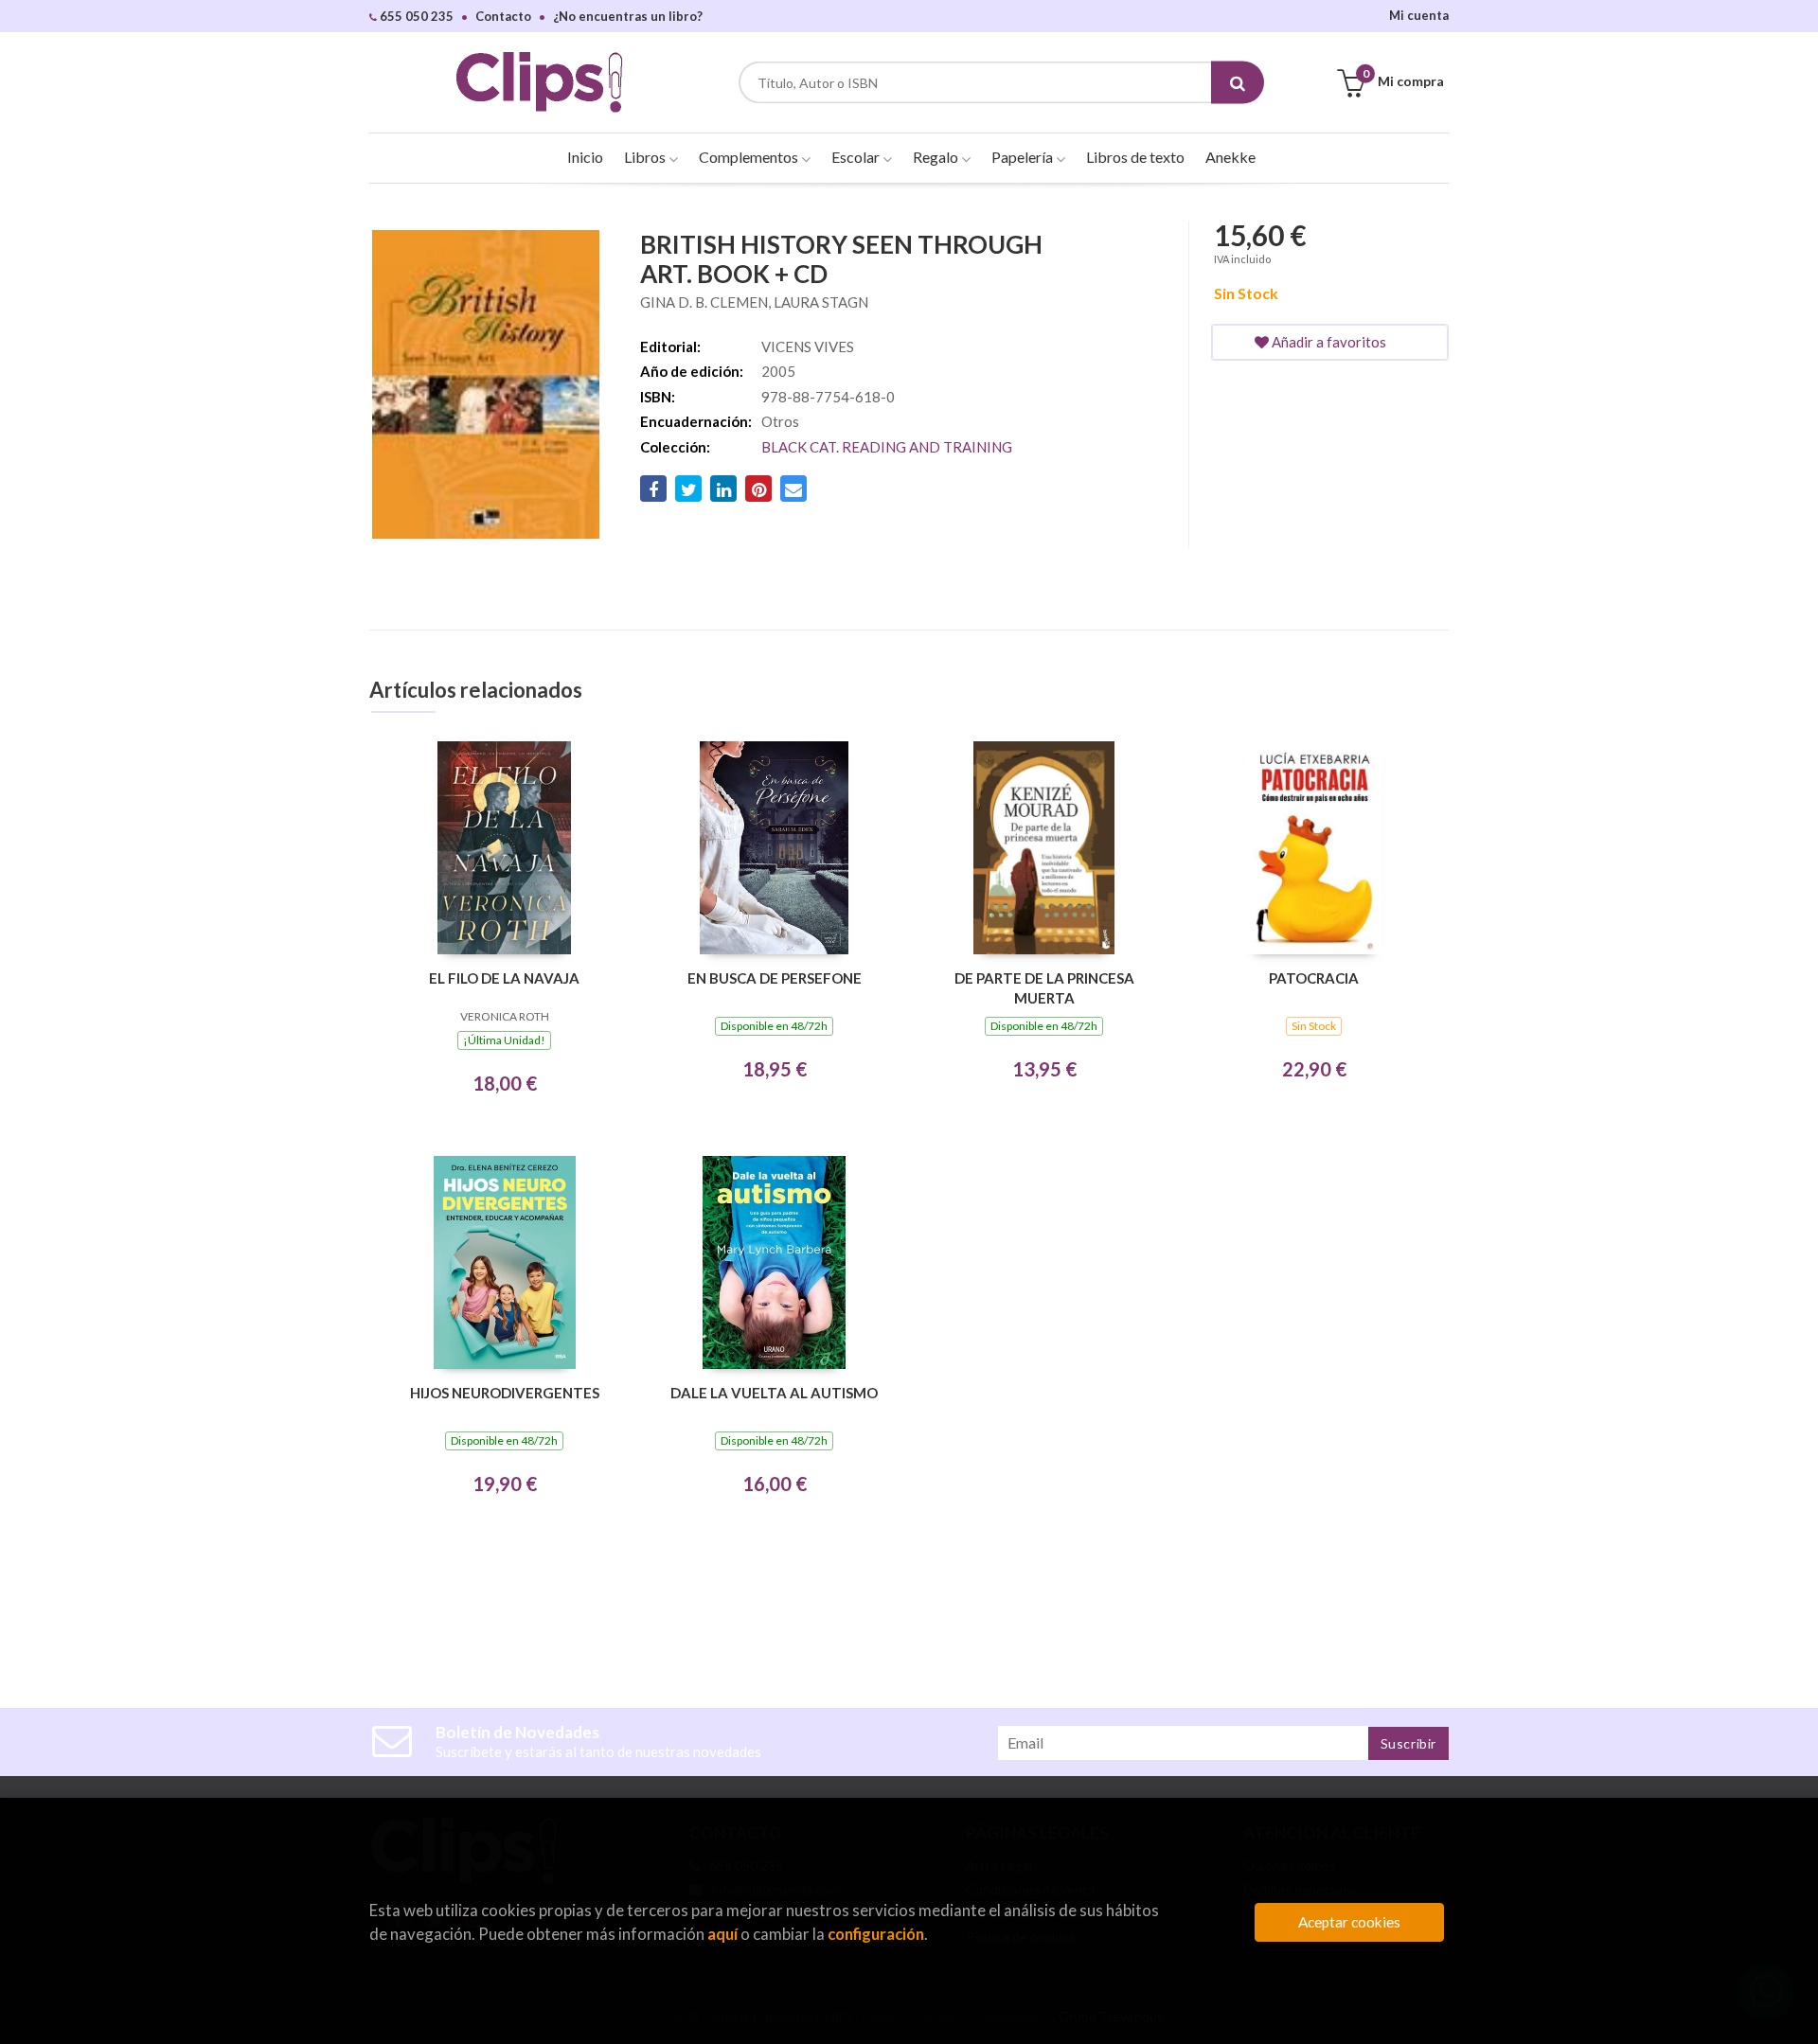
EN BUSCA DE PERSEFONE (775, 978)
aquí (722, 1934)
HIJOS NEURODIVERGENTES (505, 1393)
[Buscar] (1238, 83)
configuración (876, 1934)
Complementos (750, 157)
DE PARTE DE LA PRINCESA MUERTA (1044, 988)
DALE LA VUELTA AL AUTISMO (774, 1393)
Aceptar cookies (1349, 1922)
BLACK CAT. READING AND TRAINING (887, 447)
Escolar (857, 157)
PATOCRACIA (1314, 978)
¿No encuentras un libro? (628, 16)
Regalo (937, 157)
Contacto (503, 16)
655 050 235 (415, 16)
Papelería (1024, 157)
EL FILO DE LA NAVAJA (504, 978)
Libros (646, 157)
